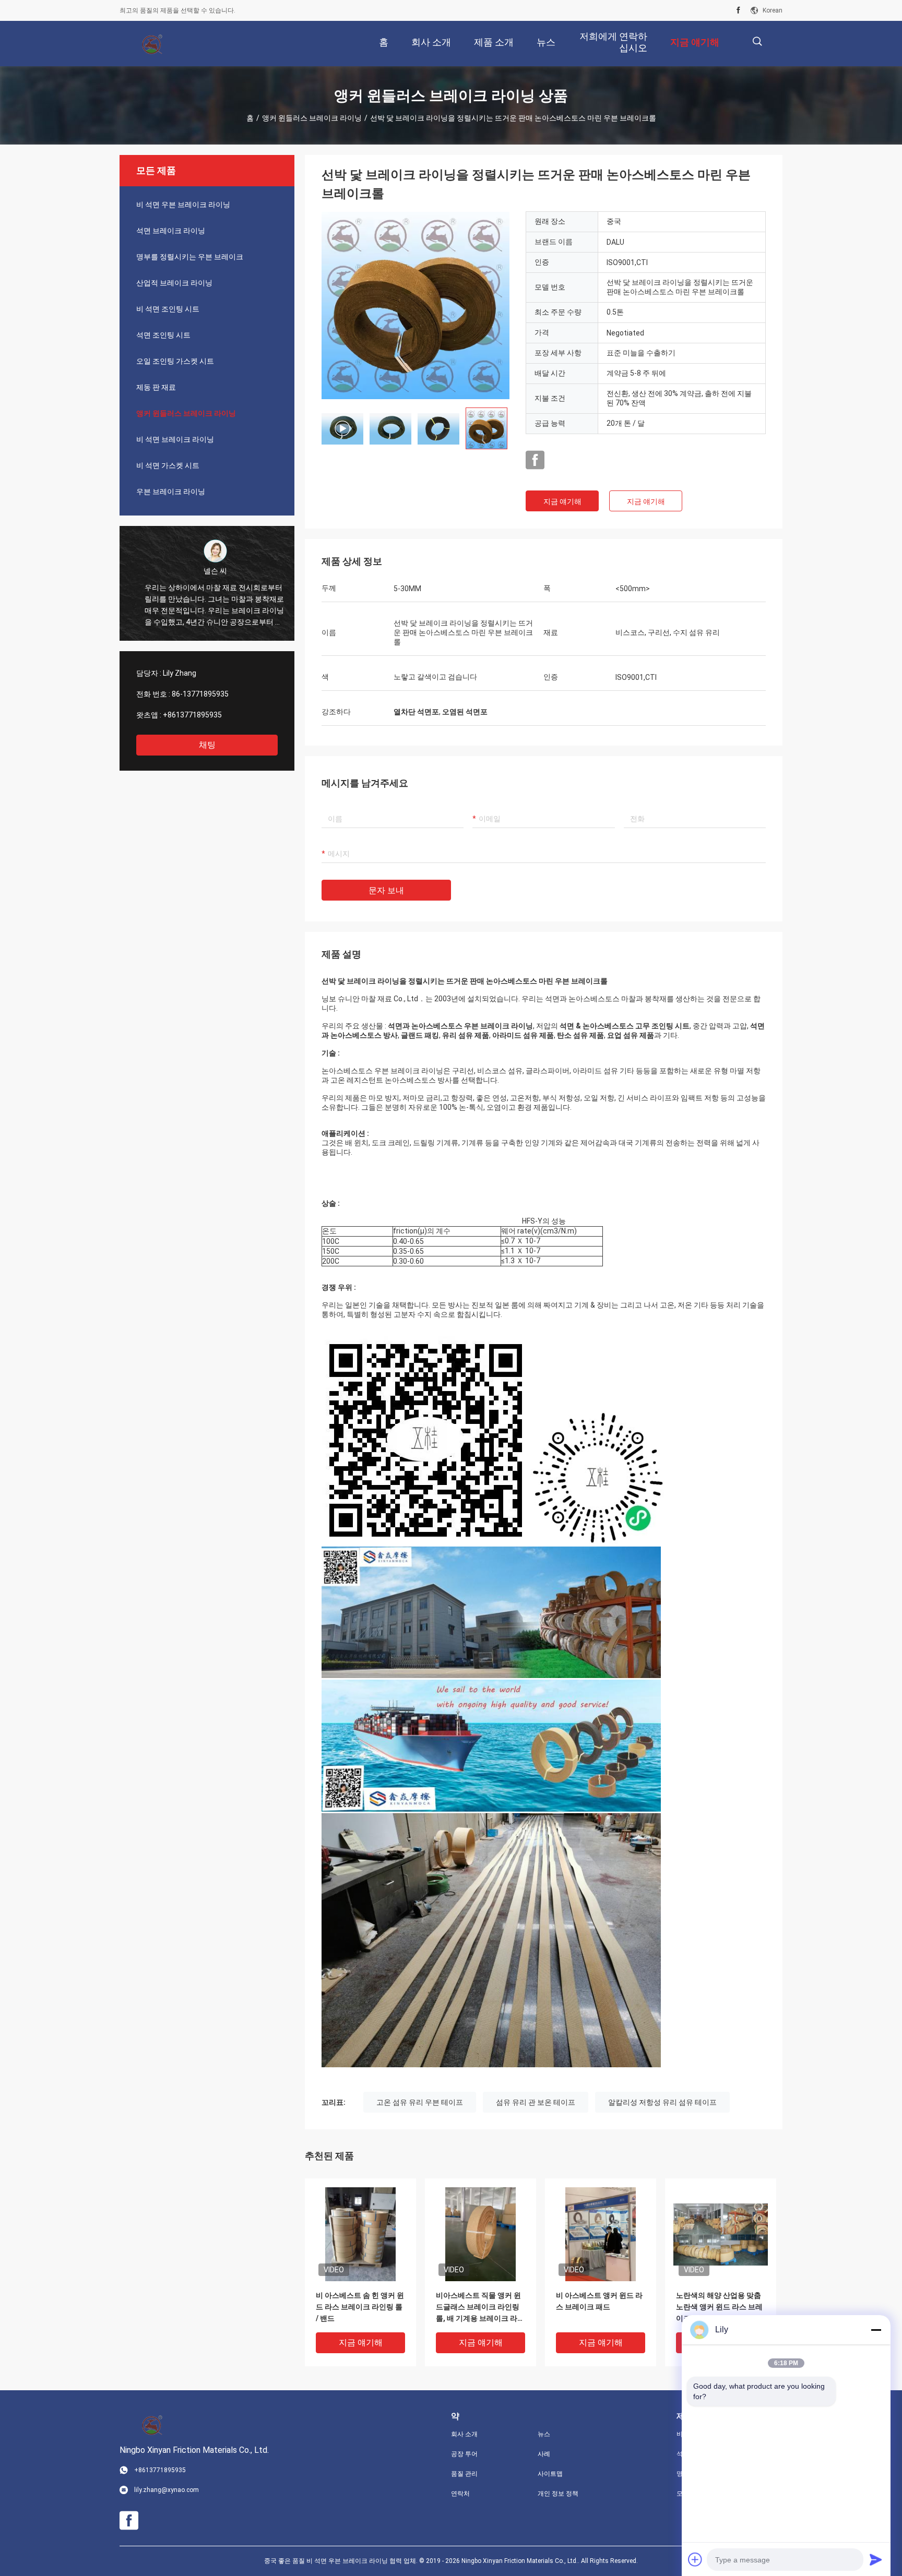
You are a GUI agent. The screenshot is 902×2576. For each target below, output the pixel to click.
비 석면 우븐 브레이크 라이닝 (183, 205)
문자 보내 (386, 890)
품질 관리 (464, 2474)
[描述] (757, 41)
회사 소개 (464, 2434)
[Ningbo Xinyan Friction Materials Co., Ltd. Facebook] (738, 10)
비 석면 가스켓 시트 (168, 465)
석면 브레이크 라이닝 (171, 231)
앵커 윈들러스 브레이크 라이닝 (312, 118)
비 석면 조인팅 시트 (168, 309)
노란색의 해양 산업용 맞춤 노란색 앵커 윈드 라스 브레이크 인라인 (719, 2307)
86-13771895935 (200, 694)
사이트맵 (550, 2474)
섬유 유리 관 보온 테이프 (536, 2102)
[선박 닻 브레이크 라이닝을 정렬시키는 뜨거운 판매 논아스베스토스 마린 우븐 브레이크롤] (416, 305)
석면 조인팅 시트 (163, 335)
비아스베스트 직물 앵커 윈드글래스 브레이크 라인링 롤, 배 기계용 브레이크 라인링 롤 (480, 2308)
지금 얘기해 (562, 501)
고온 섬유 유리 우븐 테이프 (420, 2102)
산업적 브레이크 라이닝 (174, 283)
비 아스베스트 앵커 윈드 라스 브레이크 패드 (599, 2301)
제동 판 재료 (156, 387)
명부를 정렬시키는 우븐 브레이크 (190, 257)
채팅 (207, 745)
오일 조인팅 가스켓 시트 (175, 361)
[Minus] (876, 2330)
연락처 (460, 2494)
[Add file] (695, 2559)
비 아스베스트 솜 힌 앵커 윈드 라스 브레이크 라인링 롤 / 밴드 (360, 2307)
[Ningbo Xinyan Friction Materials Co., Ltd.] (153, 44)
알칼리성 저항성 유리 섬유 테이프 (662, 2102)
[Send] (876, 2559)
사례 (544, 2454)
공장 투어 (464, 2454)
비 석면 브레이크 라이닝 (175, 439)
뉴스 (544, 2434)
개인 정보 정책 (558, 2494)
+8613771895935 (192, 715)
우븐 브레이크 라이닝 (171, 492)
